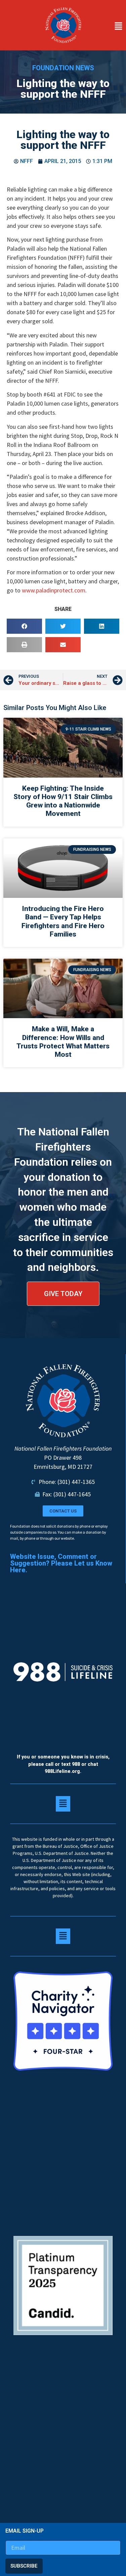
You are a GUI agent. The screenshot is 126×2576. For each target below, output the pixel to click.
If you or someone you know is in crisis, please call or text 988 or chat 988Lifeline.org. (63, 1764)
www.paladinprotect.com (54, 590)
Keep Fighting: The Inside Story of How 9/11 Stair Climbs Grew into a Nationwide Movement (63, 801)
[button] (107, 27)
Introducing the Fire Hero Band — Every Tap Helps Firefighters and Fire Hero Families (63, 921)
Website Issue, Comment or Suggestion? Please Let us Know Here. (61, 1563)
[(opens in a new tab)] (63, 748)
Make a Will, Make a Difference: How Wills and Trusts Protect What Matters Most (63, 1042)
